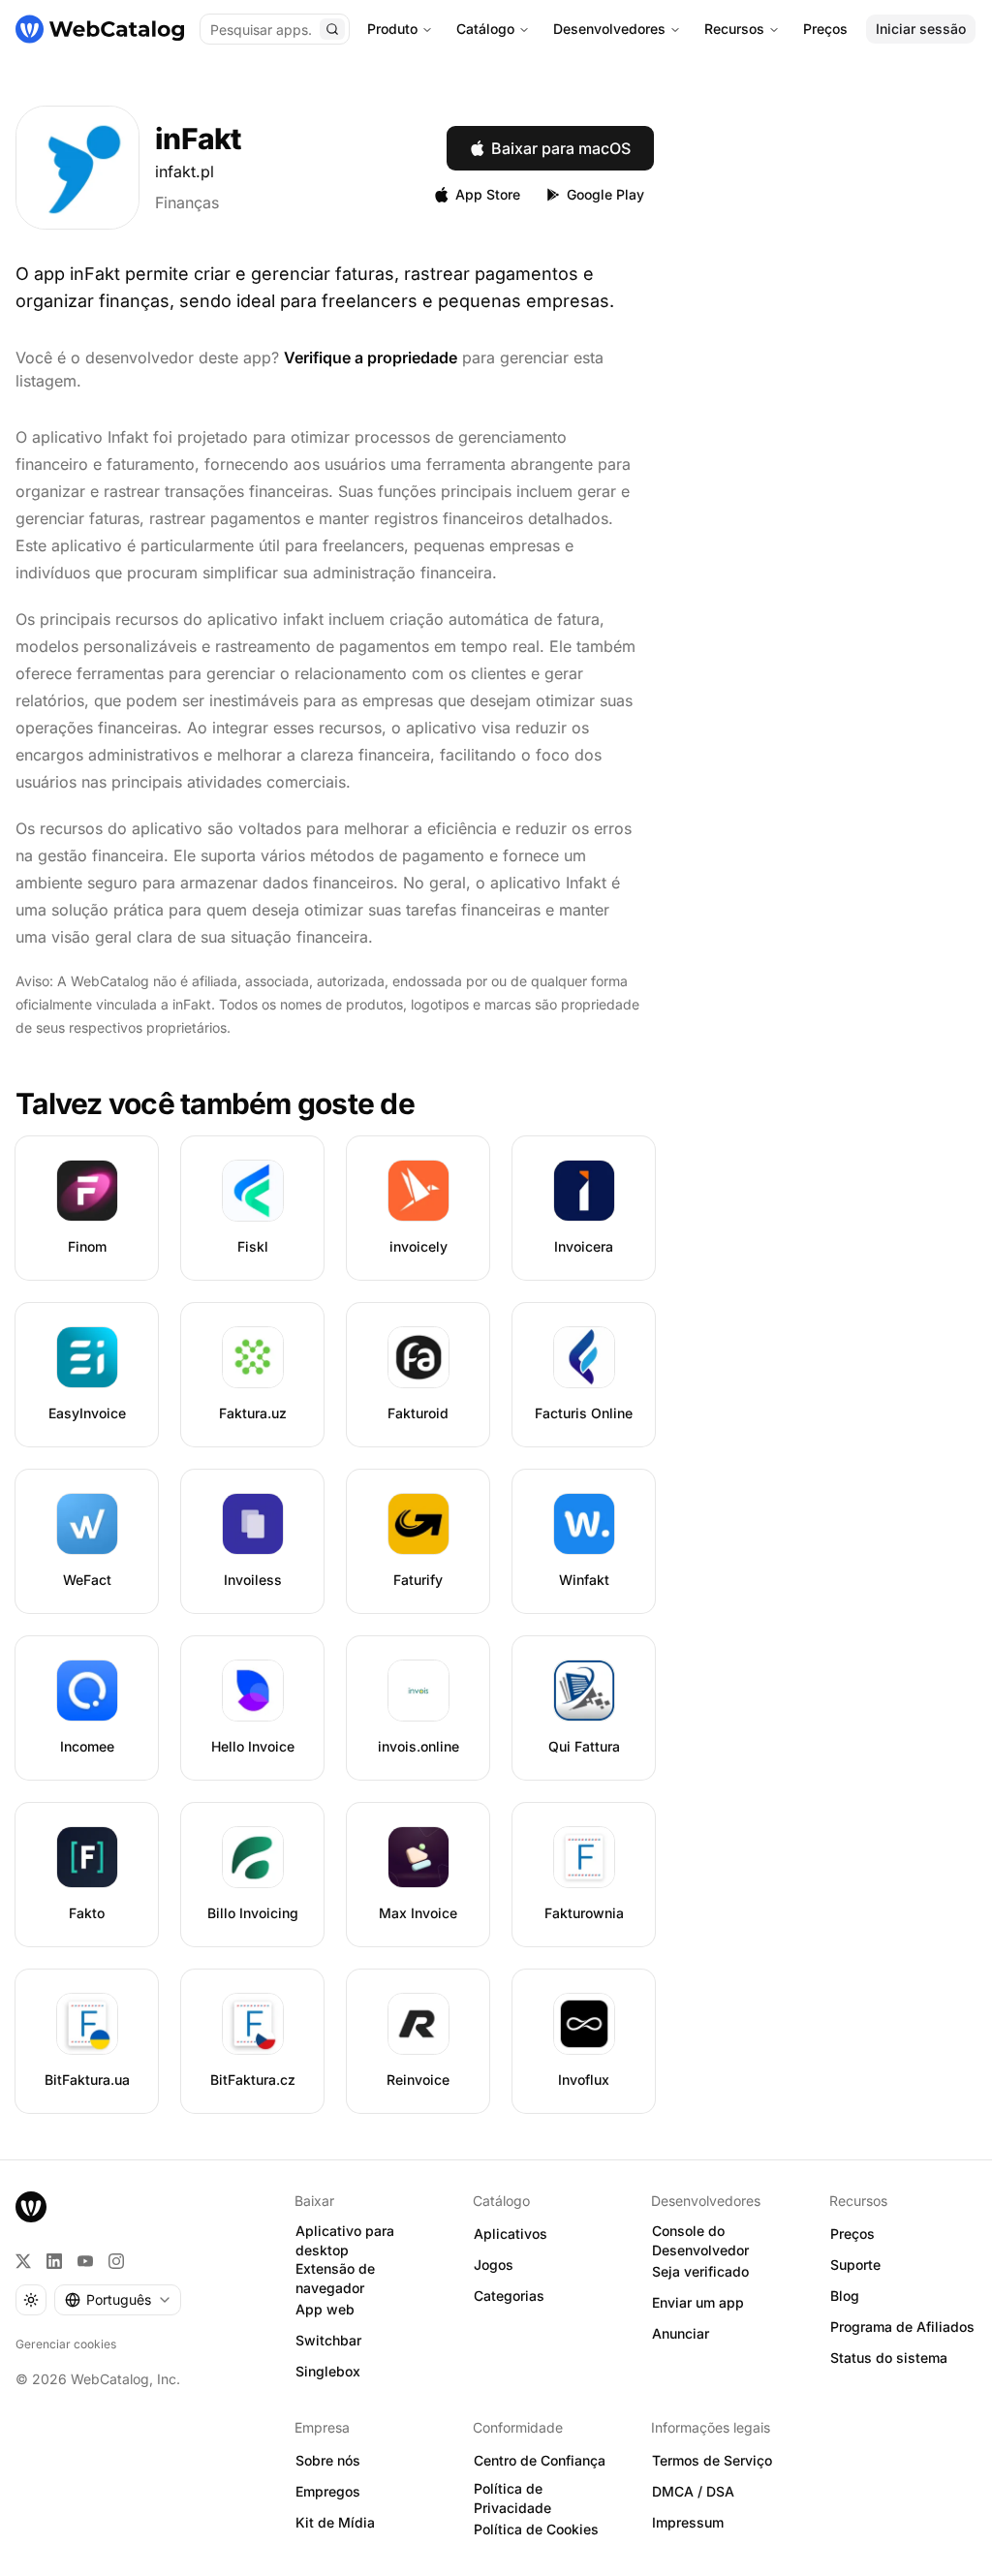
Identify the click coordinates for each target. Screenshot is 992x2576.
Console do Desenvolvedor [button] (700, 2241)
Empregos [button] (328, 2491)
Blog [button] (845, 2296)
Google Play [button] (605, 194)
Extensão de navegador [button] (335, 2279)
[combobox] (118, 2300)
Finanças (187, 202)
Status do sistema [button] (889, 2358)
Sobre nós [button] (328, 2460)
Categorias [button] (509, 2296)
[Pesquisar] (332, 29)
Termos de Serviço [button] (712, 2460)
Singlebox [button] (328, 2371)
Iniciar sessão (921, 29)
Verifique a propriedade (371, 357)
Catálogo (485, 29)
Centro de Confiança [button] (540, 2460)
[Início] (100, 29)
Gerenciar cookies (66, 2344)
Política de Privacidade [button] (512, 2498)
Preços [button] (852, 2234)
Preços (825, 29)
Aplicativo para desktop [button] (345, 2241)
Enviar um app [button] (698, 2302)
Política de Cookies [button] (536, 2529)
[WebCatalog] (31, 2207)
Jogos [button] (494, 2265)
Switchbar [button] (328, 2340)
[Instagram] (116, 2261)
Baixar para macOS (561, 148)
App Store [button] (488, 194)
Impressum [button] (688, 2522)
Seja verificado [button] (700, 2271)
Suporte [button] (855, 2265)
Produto (392, 29)
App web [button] (325, 2309)
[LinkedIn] (54, 2261)
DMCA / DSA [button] (693, 2491)
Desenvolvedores (609, 29)
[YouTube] (85, 2261)
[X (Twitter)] (23, 2261)
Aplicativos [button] (511, 2234)
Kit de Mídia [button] (335, 2522)
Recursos (734, 29)
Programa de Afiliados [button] (902, 2327)
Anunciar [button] (681, 2333)
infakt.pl (185, 171)
